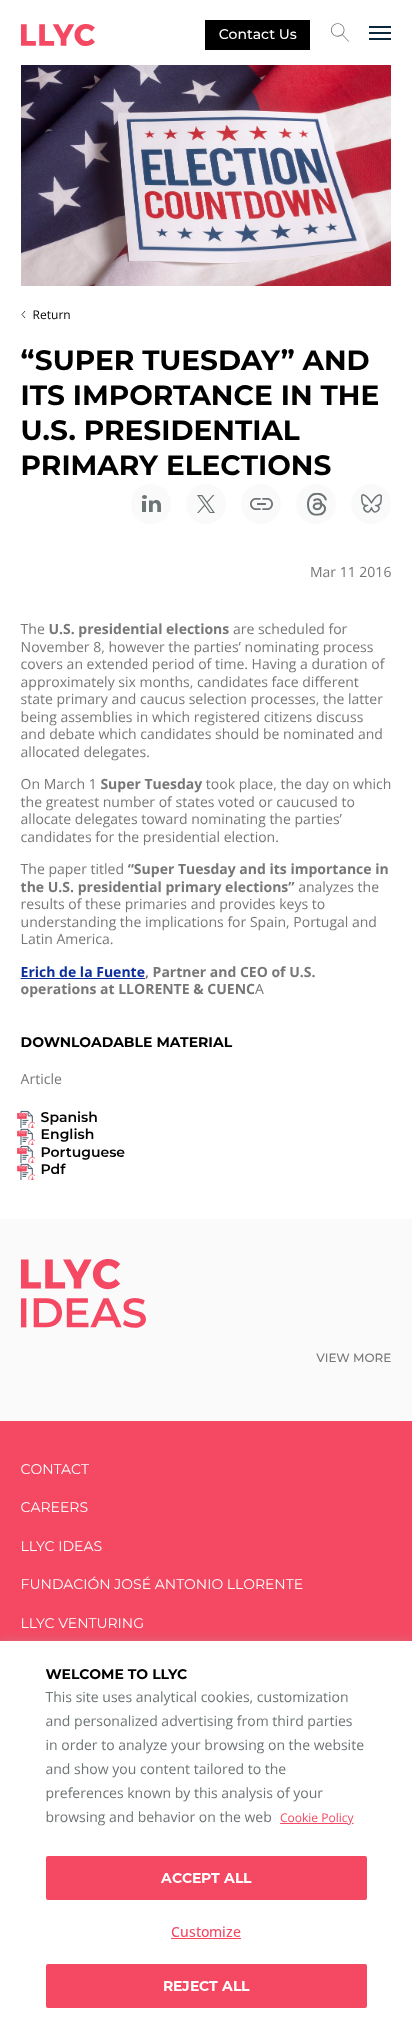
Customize (206, 1931)
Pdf (53, 1169)
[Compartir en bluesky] (371, 504)
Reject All (206, 1986)
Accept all (206, 1878)
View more (353, 1358)
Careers (54, 1507)
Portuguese (83, 1152)
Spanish (69, 1117)
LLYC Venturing (82, 1623)
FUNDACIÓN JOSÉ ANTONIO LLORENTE (162, 1584)
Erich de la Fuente (83, 973)
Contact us (258, 34)
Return (52, 314)
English (68, 1134)
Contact (55, 1469)
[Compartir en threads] (316, 504)
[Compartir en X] (206, 504)
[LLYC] (58, 35)
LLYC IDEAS (61, 1546)
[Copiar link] (261, 504)
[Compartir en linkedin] (151, 504)
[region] (206, 1835)
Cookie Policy (316, 1817)
